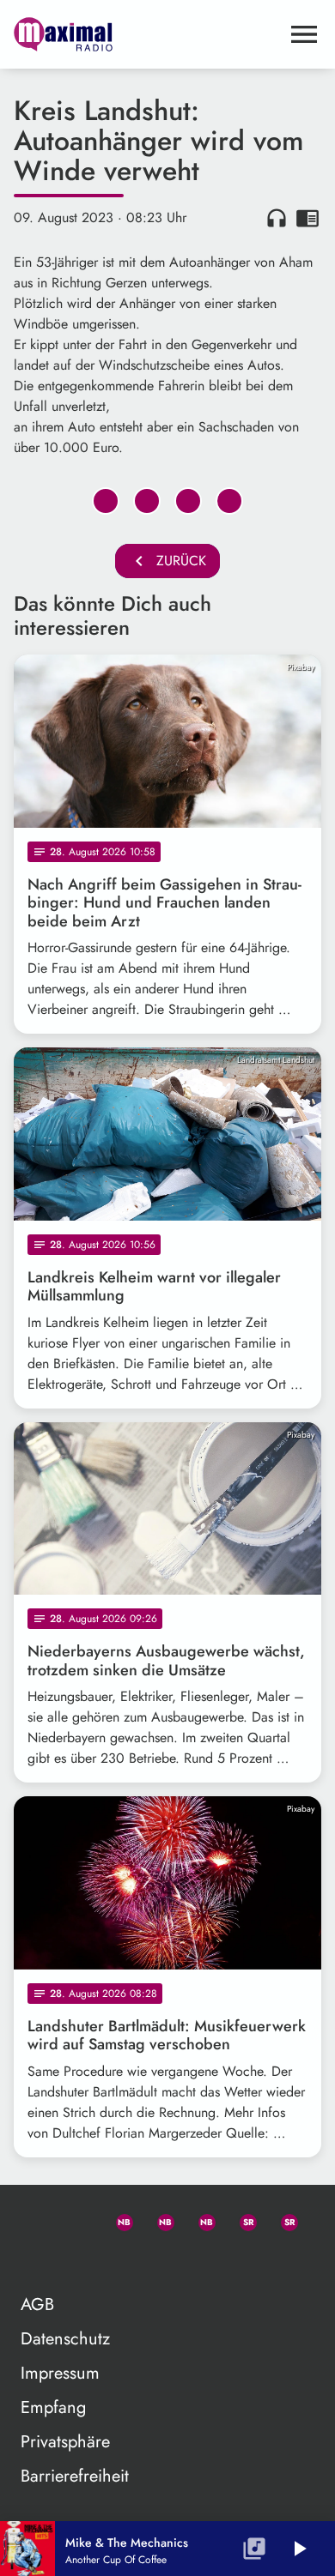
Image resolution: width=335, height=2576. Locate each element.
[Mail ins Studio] (34, 2219)
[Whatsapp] (117, 2219)
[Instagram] (199, 2219)
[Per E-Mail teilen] (229, 501)
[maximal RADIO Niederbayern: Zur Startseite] (147, 34)
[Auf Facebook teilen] (106, 501)
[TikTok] (34, 2260)
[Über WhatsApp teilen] (188, 501)
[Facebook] (158, 2219)
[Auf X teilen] (147, 501)
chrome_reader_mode (308, 218)
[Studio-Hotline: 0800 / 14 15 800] (76, 2219)
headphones (277, 218)
